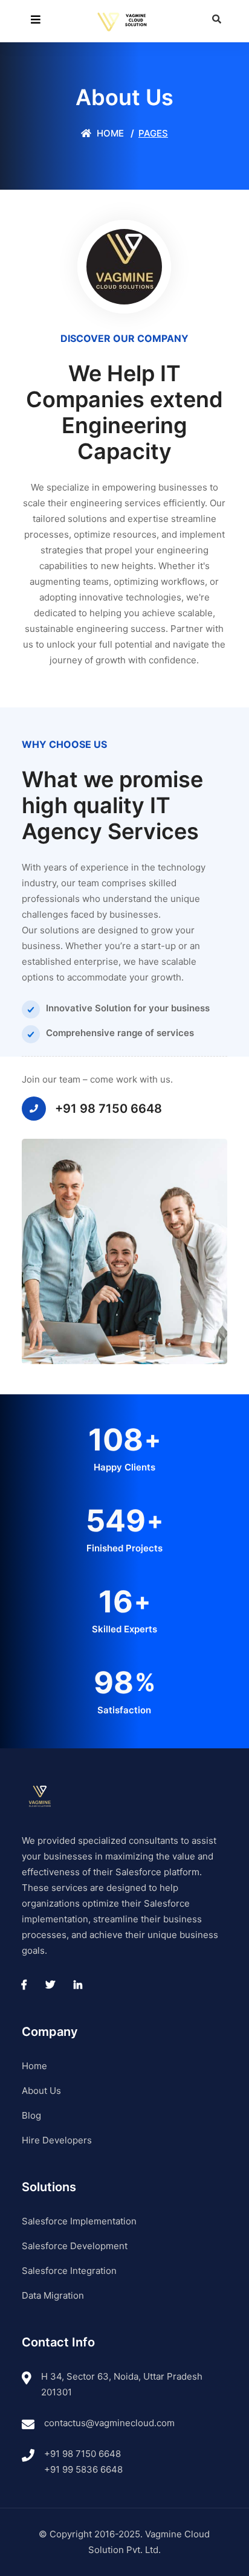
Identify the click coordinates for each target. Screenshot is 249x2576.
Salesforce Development (75, 2246)
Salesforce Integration (69, 2271)
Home (109, 133)
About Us (41, 2091)
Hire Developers (57, 2140)
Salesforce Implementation (79, 2221)
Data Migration (53, 2295)
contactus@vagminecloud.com (109, 2423)
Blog (31, 2115)
